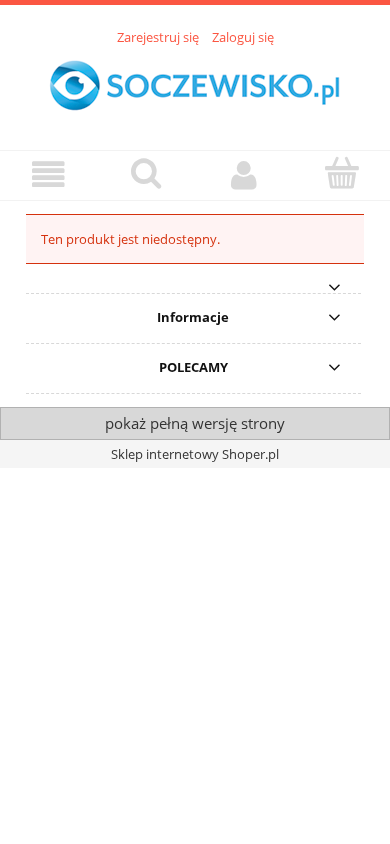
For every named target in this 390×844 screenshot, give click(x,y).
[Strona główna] (195, 87)
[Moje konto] (244, 174)
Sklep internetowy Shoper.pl (195, 454)
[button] (49, 174)
